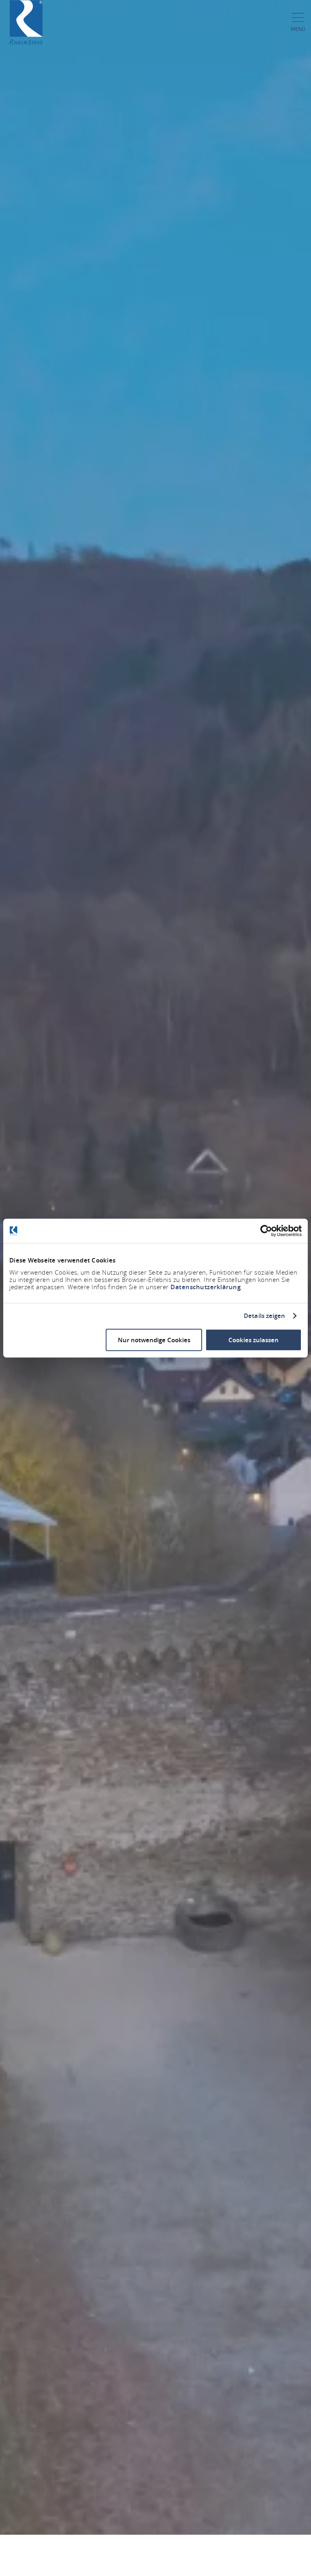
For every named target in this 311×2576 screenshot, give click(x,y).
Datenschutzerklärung (206, 1287)
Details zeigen (264, 1316)
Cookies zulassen (253, 1340)
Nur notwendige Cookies (154, 1340)
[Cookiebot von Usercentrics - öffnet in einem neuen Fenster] (266, 1231)
